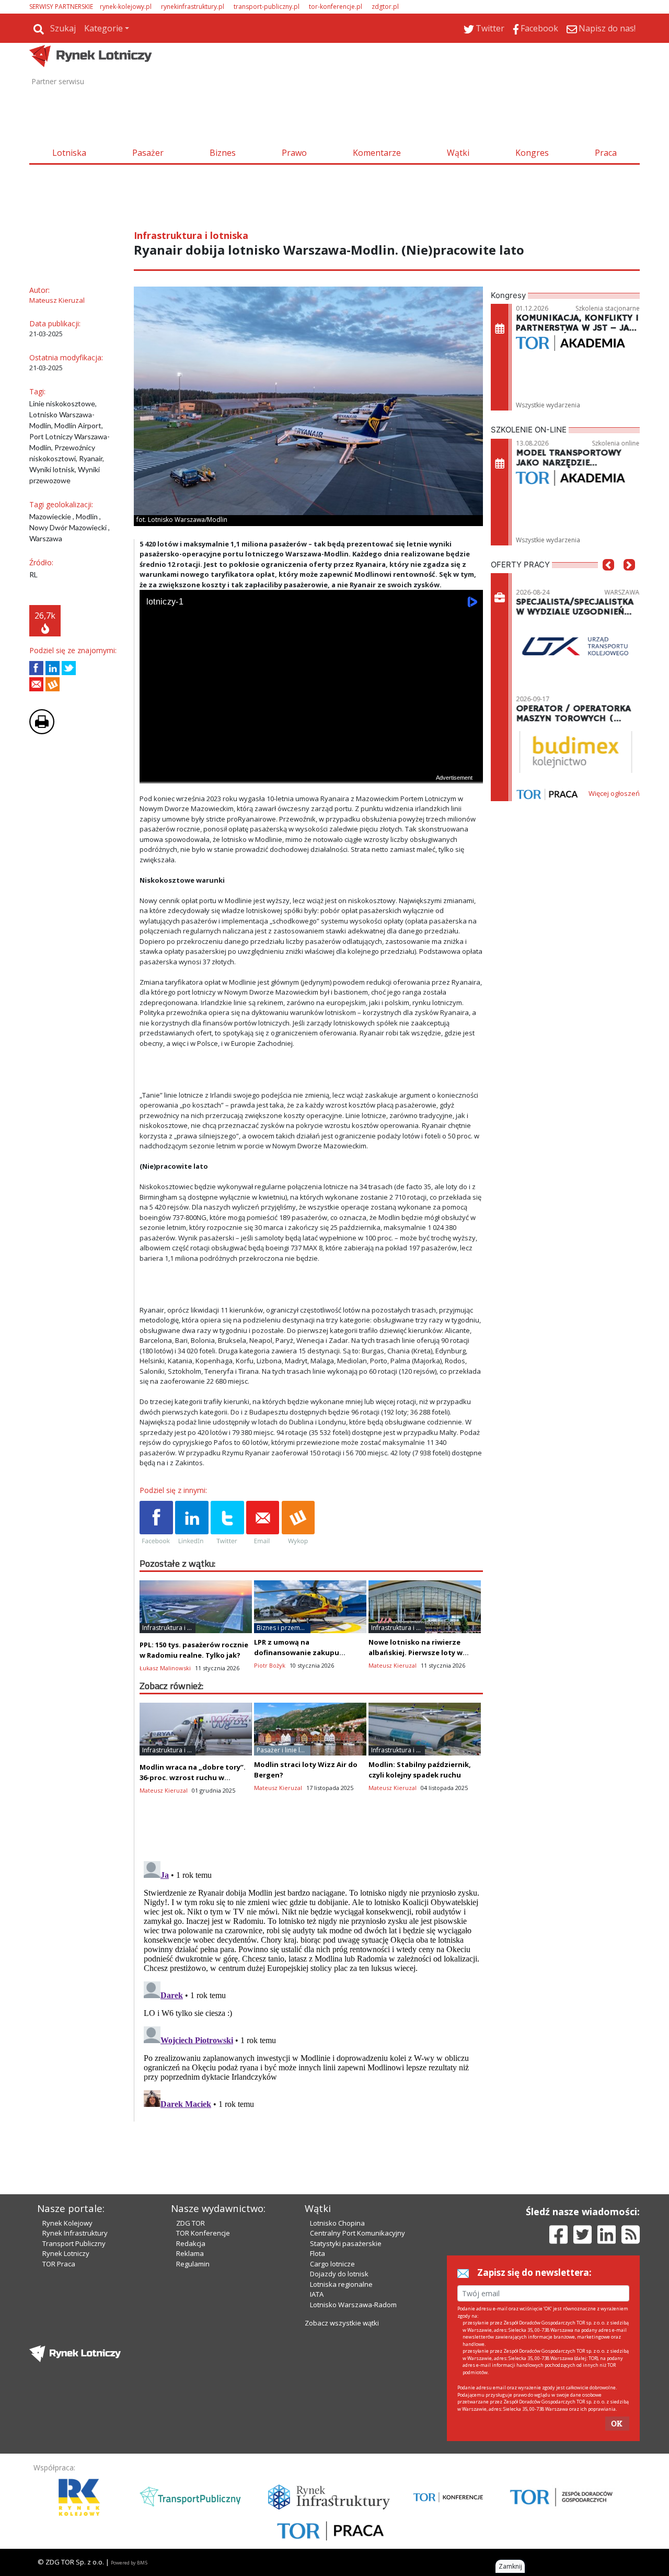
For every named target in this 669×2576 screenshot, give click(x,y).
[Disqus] (312, 1988)
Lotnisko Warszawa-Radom (353, 2305)
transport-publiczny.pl (267, 7)
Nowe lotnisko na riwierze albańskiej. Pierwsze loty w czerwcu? (416, 1652)
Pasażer (148, 153)
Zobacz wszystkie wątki (342, 2323)
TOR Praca (59, 2264)
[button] (608, 580)
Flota (318, 2253)
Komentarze (377, 153)
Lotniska (69, 153)
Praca (606, 153)
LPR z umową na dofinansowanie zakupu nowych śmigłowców (297, 1652)
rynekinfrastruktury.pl (193, 7)
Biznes (223, 153)
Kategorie (103, 28)
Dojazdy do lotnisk (339, 2274)
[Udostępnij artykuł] (53, 668)
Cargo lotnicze (332, 2264)
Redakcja (191, 2243)
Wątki (458, 153)
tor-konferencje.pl (336, 7)
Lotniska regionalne (341, 2284)
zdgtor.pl (385, 7)
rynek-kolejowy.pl (126, 7)
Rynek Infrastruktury (75, 2233)
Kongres (532, 153)
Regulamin (193, 2264)
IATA (317, 2294)
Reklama (190, 2253)
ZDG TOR (191, 2223)
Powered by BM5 (129, 2563)
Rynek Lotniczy (66, 2253)
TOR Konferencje (203, 2233)
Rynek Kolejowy (67, 2223)
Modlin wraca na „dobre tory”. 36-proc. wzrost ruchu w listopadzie (193, 1777)
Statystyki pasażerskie (346, 2243)
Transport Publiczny (74, 2243)
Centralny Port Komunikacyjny (357, 2233)
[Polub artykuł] (36, 668)
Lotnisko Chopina (337, 2223)
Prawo (294, 153)
